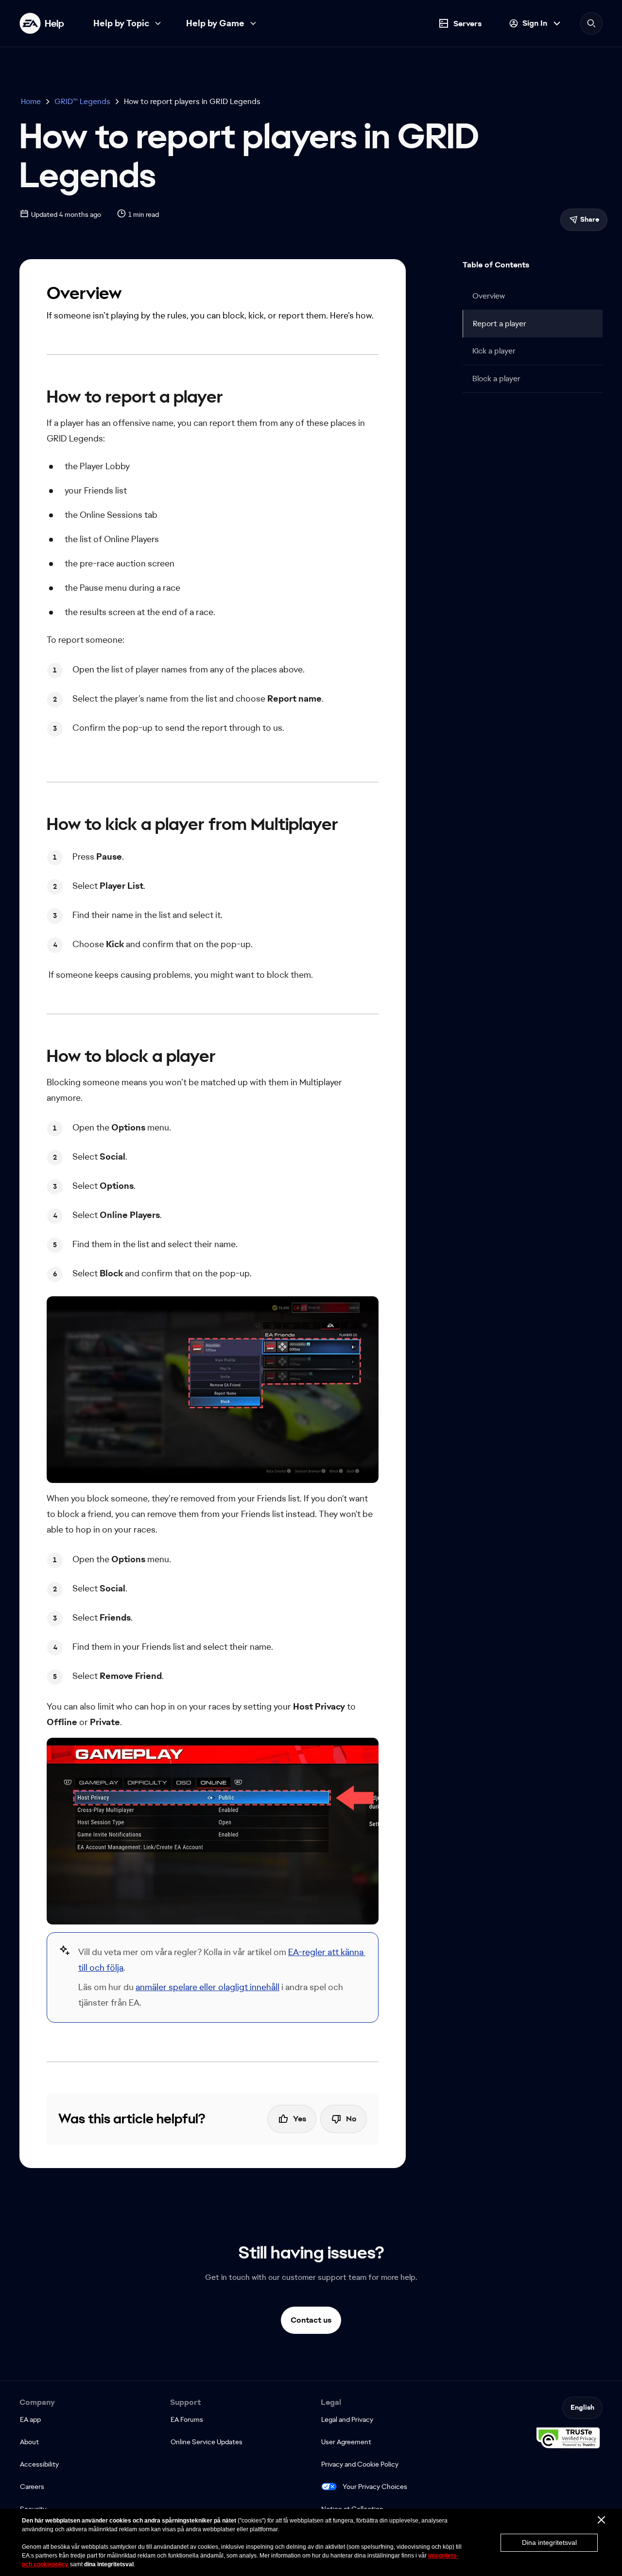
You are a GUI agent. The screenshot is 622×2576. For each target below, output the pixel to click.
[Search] (591, 23)
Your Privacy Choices (375, 2487)
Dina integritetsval (549, 2542)
